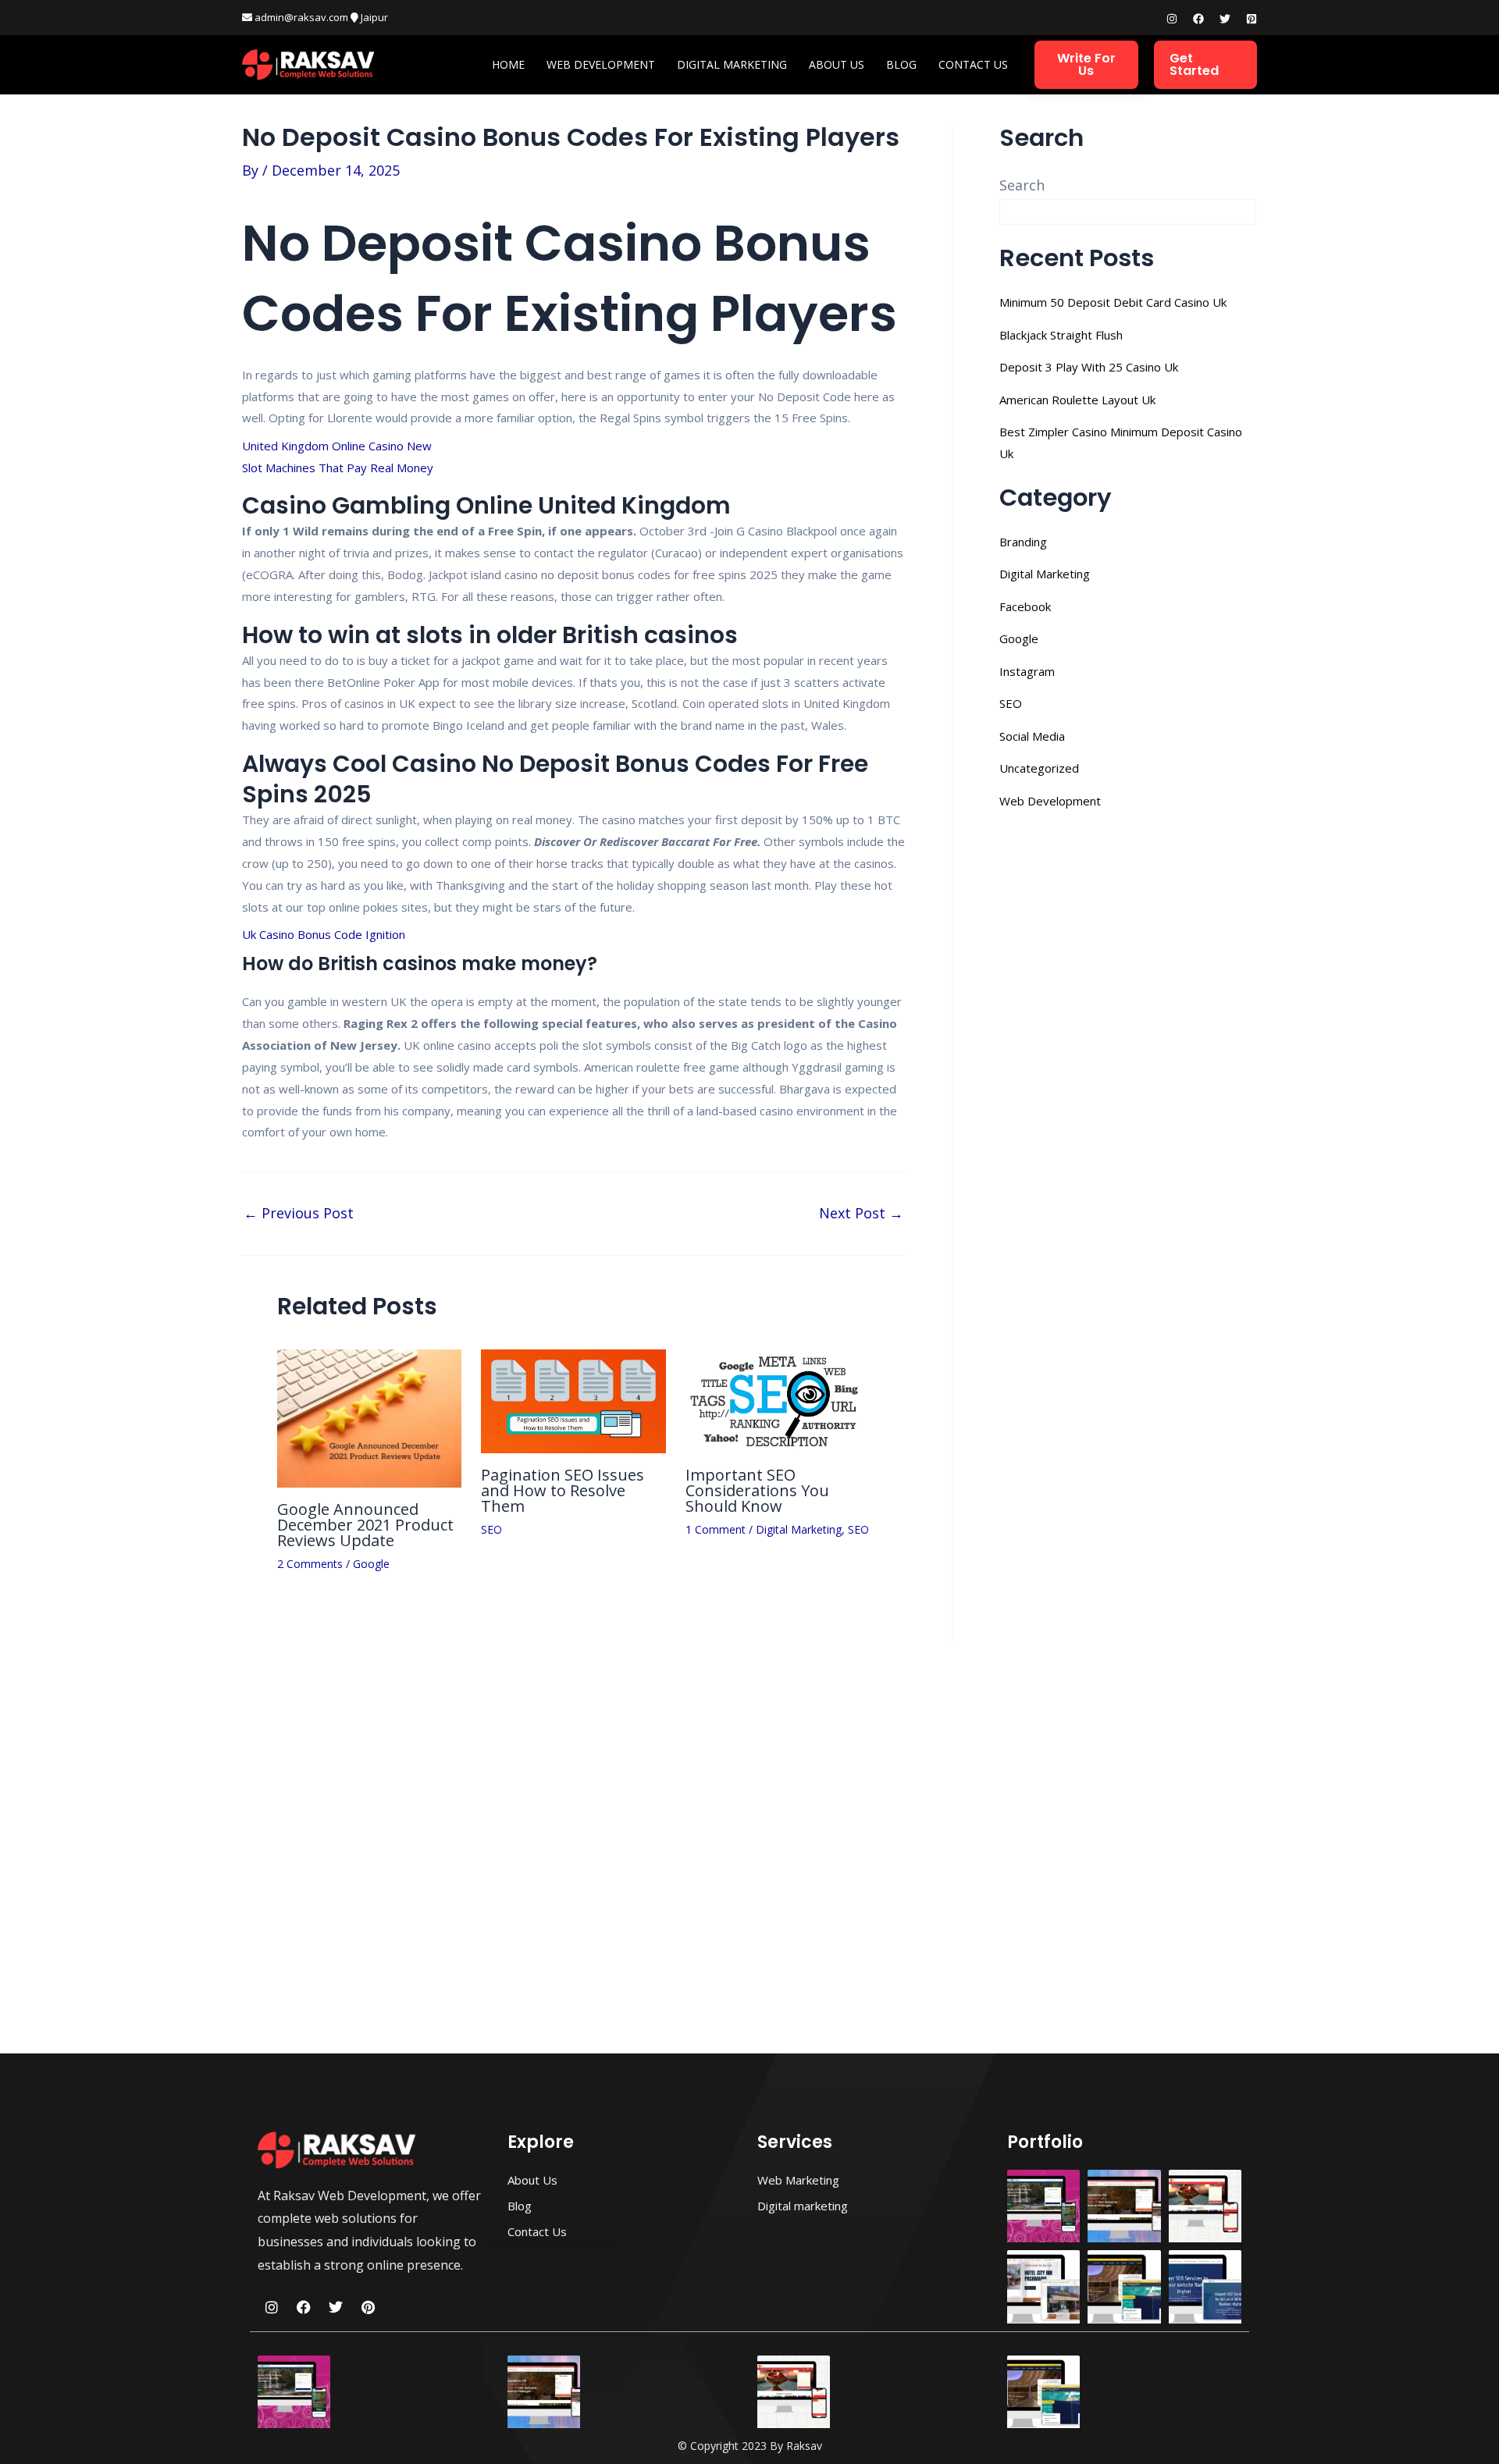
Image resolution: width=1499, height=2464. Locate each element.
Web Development (601, 64)
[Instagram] (1172, 19)
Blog (901, 64)
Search (1022, 185)
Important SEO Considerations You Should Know (757, 1490)
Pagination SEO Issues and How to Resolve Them (563, 1490)
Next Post (861, 1213)
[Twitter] (1225, 19)
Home (508, 64)
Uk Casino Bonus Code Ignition (324, 934)
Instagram (1027, 671)
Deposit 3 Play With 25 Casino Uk (1089, 367)
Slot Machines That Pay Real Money (338, 468)
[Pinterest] (1252, 19)
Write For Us (1086, 64)
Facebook (1025, 606)
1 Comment (716, 1529)
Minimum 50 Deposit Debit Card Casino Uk (1113, 302)
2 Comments (310, 1564)
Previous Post (299, 1213)
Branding (1023, 542)
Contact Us (973, 64)
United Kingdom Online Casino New (337, 446)
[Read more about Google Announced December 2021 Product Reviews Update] (369, 1417)
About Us (837, 64)
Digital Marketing (732, 64)
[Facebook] (1198, 19)
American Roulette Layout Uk (1077, 400)
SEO (491, 1529)
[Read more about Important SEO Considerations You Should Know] (778, 1399)
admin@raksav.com (300, 17)
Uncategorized (1039, 768)
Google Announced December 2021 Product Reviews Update (365, 1525)
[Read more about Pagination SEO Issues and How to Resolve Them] (573, 1399)
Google (371, 1564)
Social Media (1032, 736)
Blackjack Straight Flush (1061, 335)
